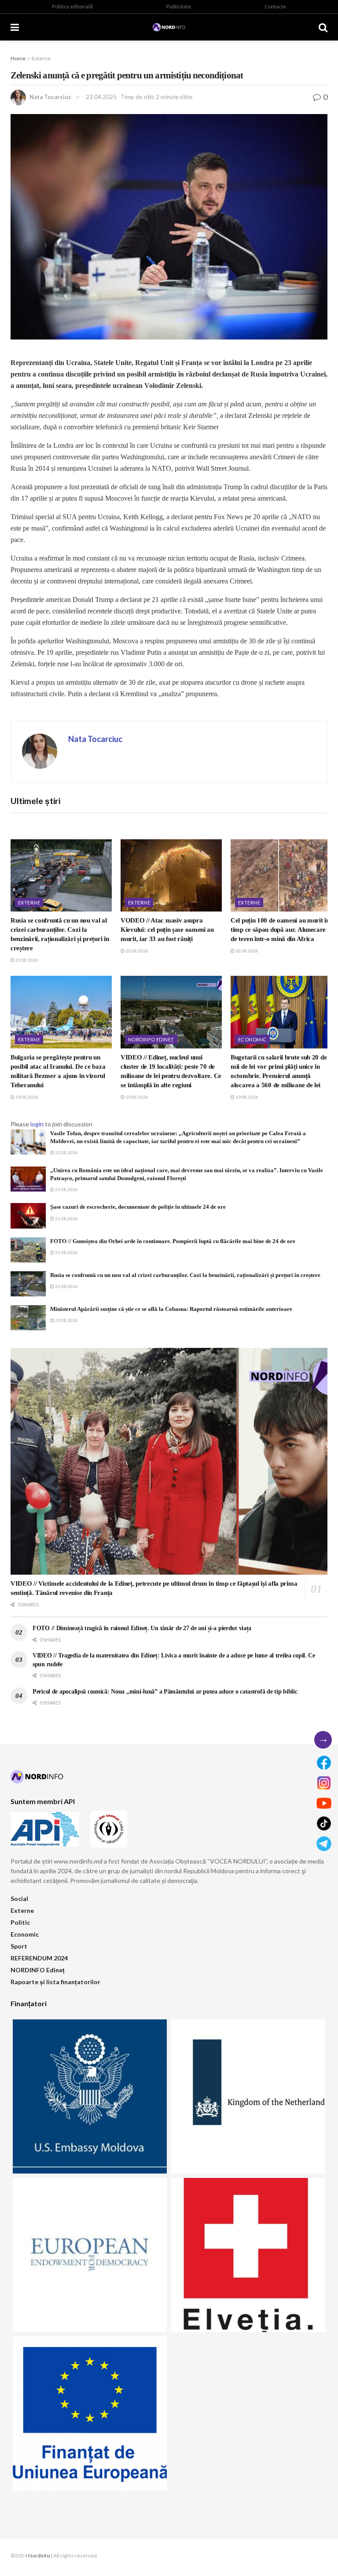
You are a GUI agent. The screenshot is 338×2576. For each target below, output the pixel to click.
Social (19, 1899)
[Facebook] (324, 1763)
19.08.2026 (26, 1097)
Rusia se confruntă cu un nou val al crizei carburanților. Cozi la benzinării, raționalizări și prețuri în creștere (185, 1275)
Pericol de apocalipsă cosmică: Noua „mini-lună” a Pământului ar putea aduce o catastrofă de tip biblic (165, 1692)
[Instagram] (324, 1783)
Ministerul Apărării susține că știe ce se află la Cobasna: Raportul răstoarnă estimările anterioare (171, 1309)
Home (18, 58)
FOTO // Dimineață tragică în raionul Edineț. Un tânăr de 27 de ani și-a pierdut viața (142, 1628)
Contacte (275, 6)
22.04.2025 (101, 97)
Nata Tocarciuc (50, 97)
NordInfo (39, 2556)
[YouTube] (324, 1803)
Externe (41, 58)
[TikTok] (324, 1823)
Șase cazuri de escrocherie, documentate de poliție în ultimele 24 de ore (138, 1207)
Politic (20, 1922)
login (37, 1124)
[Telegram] (324, 1844)
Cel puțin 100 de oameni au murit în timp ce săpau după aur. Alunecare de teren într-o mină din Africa (280, 930)
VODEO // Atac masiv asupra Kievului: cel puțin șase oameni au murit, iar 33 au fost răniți (167, 930)
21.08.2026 (26, 960)
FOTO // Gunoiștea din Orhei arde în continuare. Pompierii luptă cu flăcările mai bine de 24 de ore (173, 1241)
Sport (19, 1946)
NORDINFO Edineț (151, 1039)
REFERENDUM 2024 (39, 1958)
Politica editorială (72, 6)
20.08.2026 (136, 951)
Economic (252, 1039)
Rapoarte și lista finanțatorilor (55, 1982)
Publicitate (179, 6)
